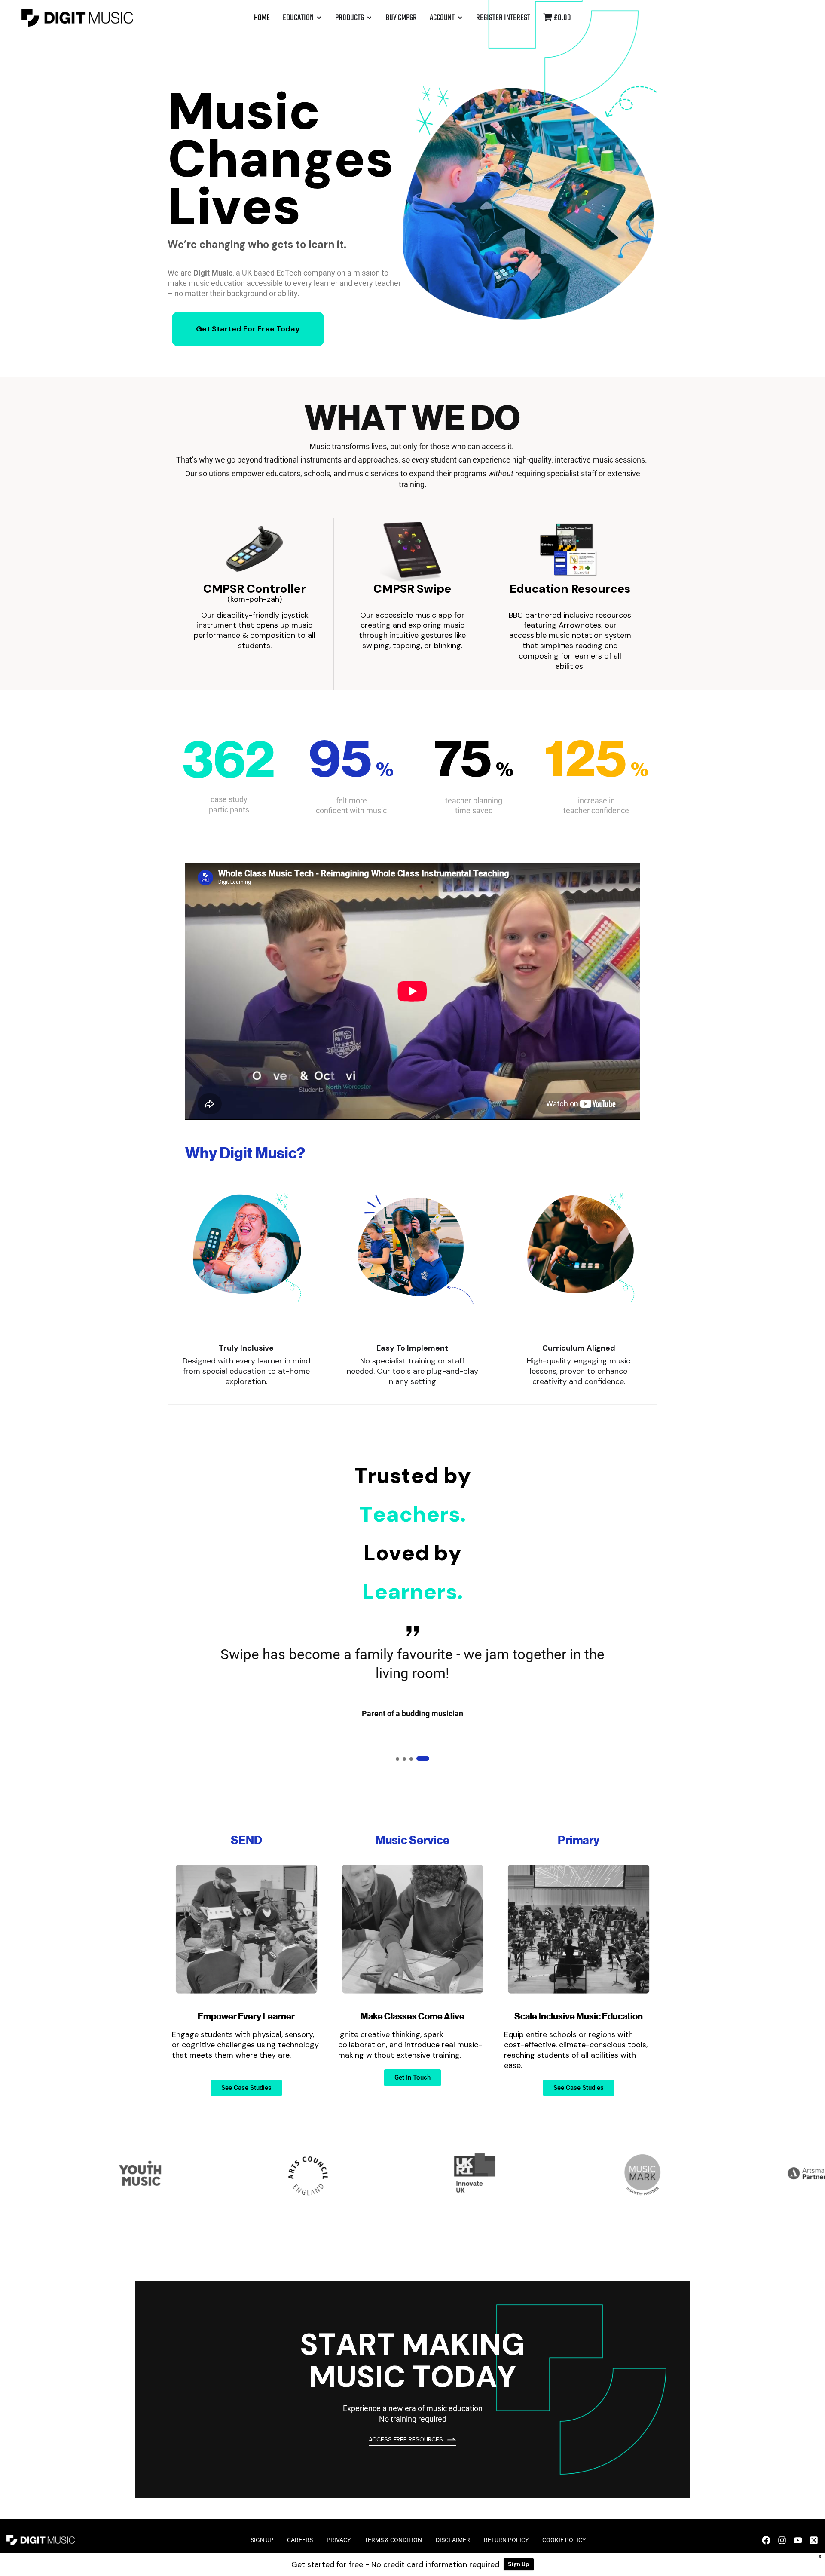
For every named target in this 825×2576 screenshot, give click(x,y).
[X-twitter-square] (814, 2540)
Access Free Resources (406, 2439)
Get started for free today (248, 329)
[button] (402, 1758)
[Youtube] (798, 2540)
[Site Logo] (77, 17)
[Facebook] (766, 2540)
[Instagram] (782, 2540)
